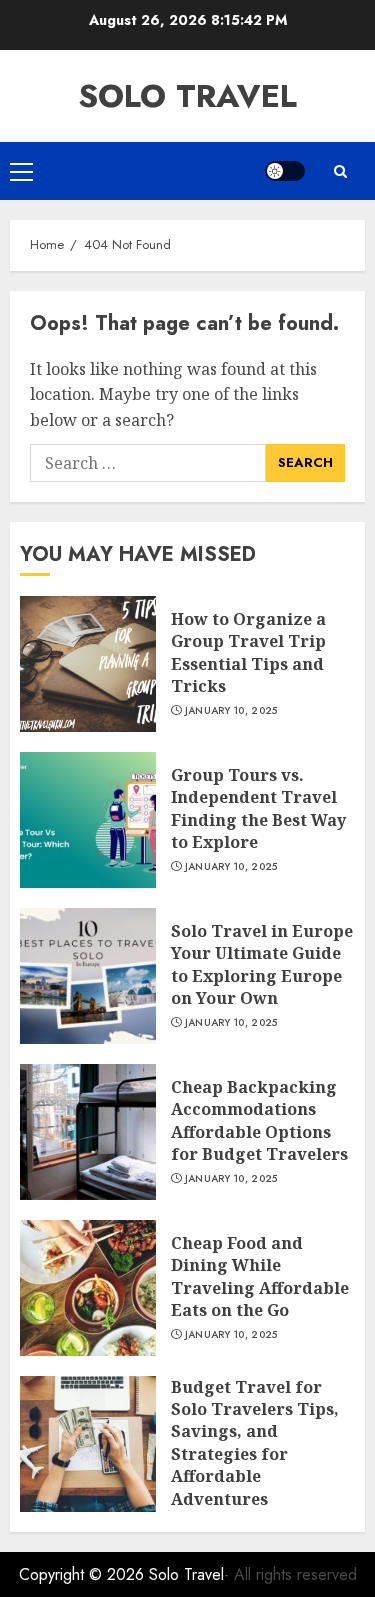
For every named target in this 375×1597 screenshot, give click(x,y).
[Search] (340, 171)
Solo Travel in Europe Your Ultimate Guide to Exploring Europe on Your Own (262, 964)
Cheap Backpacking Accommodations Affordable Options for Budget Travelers (259, 1120)
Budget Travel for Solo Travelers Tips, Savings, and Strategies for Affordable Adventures (255, 1443)
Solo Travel (187, 96)
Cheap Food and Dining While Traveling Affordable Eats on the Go (260, 1276)
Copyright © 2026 (84, 1574)
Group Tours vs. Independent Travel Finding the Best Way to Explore (258, 808)
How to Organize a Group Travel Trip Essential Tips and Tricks (248, 652)
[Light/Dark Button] (285, 171)
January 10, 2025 (231, 711)
